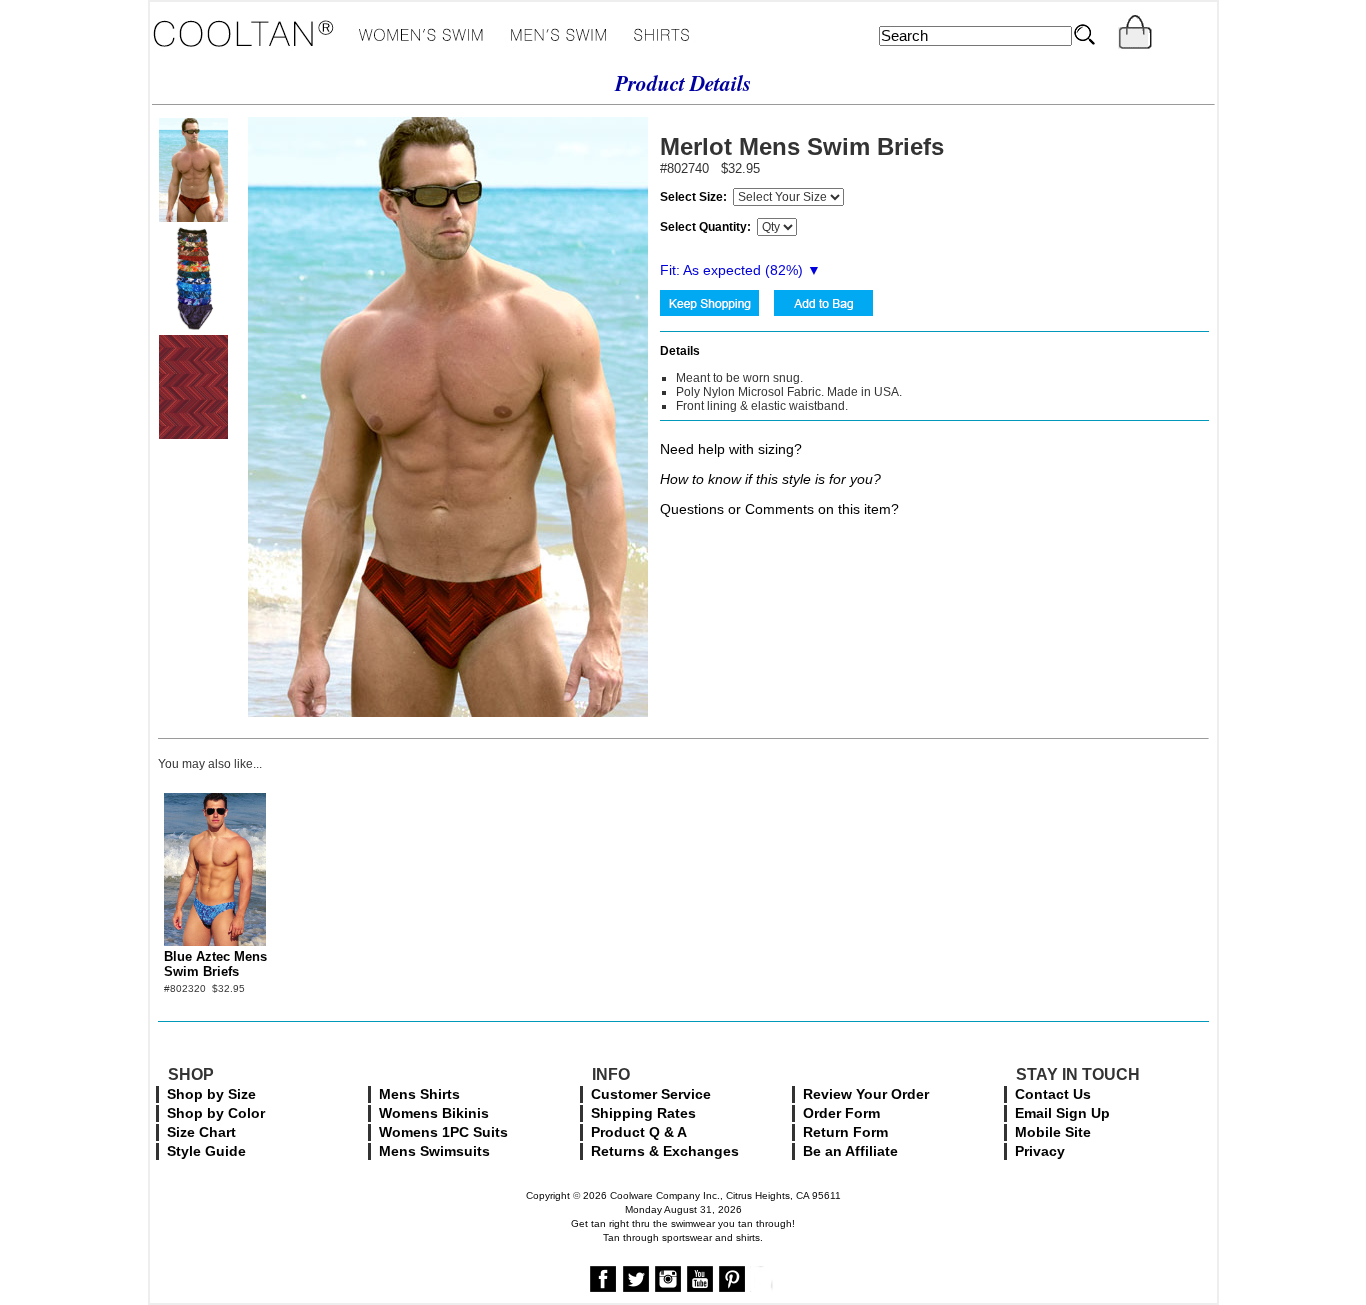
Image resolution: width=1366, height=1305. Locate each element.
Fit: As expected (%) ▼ (740, 270)
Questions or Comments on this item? (779, 509)
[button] (1108, 1132)
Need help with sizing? (731, 449)
